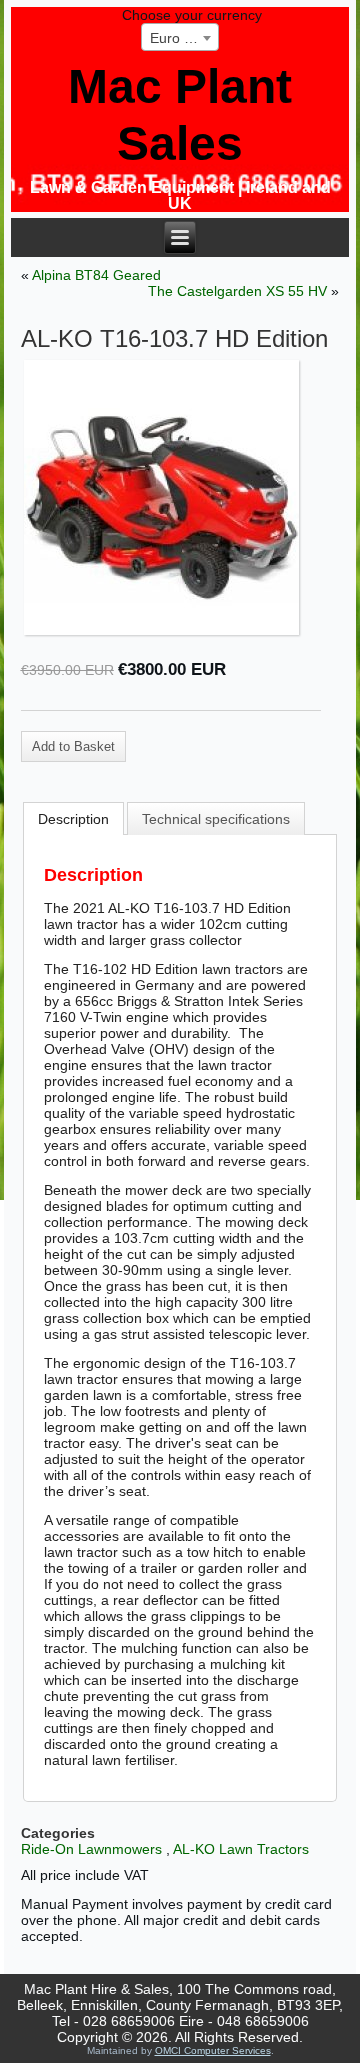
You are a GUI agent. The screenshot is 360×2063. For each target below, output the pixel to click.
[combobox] (180, 37)
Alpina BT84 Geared (96, 275)
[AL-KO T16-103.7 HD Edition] (180, 497)
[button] (73, 746)
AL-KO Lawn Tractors (241, 1849)
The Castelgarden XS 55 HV (237, 291)
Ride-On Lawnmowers (91, 1849)
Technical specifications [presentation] (216, 819)
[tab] (73, 818)
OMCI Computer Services (213, 2050)
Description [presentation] (73, 819)
